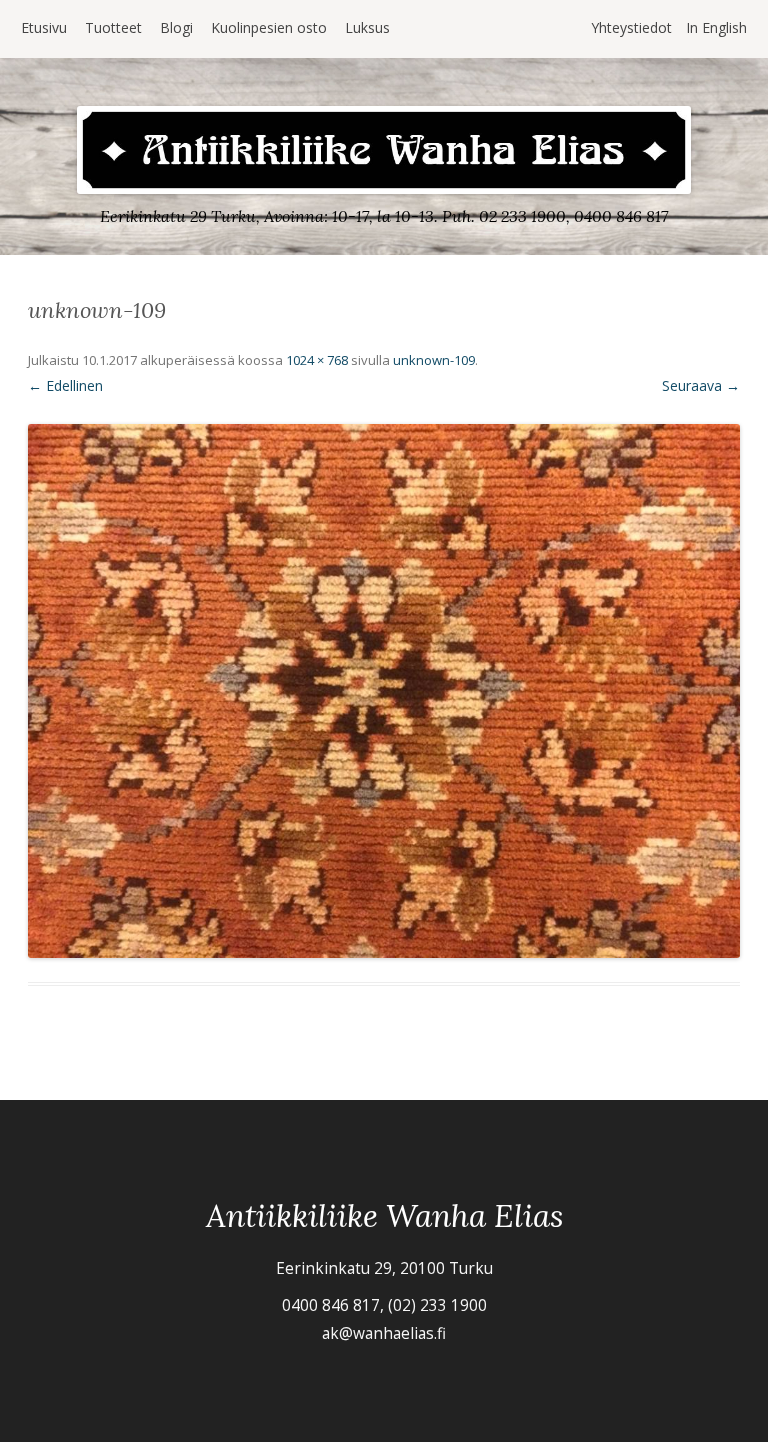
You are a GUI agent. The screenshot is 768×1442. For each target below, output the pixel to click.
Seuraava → (701, 385)
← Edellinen (65, 385)
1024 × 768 (317, 360)
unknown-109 (434, 360)
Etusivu (44, 27)
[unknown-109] (384, 691)
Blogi (176, 27)
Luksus (367, 27)
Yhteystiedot (631, 27)
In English (716, 27)
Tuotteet (113, 27)
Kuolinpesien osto (269, 27)
